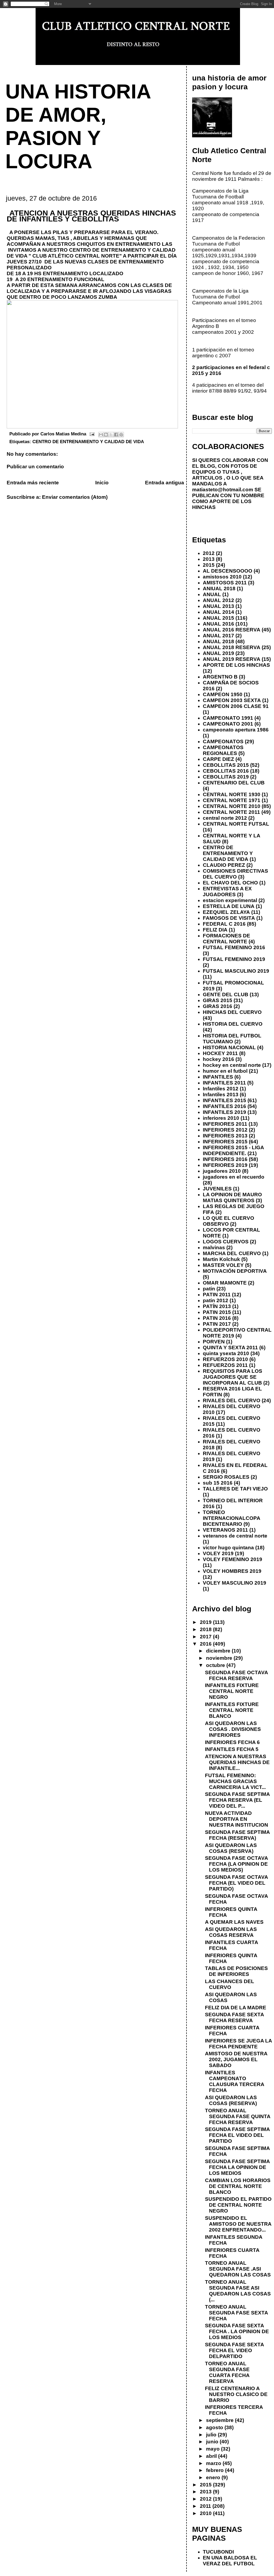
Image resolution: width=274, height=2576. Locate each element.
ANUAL (212, 594)
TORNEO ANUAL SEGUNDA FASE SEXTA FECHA (236, 2313)
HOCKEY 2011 (220, 1053)
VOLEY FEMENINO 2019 (233, 1559)
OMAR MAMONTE (225, 1283)
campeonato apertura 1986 (236, 730)
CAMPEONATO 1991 (228, 718)
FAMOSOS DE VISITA (229, 918)
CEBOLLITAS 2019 (226, 777)
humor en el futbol (225, 1071)
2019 (206, 1622)
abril (212, 2456)
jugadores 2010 (222, 1171)
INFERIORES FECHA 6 (232, 1742)
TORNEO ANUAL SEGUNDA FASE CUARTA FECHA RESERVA (227, 2372)
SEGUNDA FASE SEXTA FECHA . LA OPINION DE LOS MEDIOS (237, 2331)
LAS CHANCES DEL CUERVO (230, 1984)
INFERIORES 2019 (225, 1165)
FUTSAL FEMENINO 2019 (234, 959)
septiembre (220, 2420)
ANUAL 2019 (218, 653)
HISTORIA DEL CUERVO (233, 1024)
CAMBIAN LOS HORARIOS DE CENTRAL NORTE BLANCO (238, 2186)
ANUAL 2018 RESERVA (232, 647)
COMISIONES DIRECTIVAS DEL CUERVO (235, 874)
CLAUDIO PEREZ (224, 865)
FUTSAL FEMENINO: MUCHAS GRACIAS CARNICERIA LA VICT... (235, 1781)
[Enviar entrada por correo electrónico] (92, 434)
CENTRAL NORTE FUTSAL (236, 824)
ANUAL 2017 (218, 636)
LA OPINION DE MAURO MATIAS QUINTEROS (232, 1197)
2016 (206, 1644)
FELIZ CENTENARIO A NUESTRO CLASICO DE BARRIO (236, 2394)
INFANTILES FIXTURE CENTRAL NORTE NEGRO (232, 1691)
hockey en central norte (232, 1065)
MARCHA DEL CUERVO (232, 1253)
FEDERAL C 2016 (224, 924)
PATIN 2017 (217, 1324)
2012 (209, 553)
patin (209, 1289)
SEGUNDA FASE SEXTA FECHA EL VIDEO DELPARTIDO (234, 2350)
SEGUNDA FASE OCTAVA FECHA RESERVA (236, 1675)
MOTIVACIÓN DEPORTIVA (235, 1271)
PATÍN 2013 (217, 1306)
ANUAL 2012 (218, 600)
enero (214, 2477)
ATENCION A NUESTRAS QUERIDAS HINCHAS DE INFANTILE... (237, 1762)
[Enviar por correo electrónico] (101, 435)
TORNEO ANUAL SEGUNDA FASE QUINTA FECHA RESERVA (238, 2116)
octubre (216, 1665)
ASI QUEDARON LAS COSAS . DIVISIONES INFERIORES (233, 1729)
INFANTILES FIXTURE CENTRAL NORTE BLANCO (232, 1710)
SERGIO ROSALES (226, 1477)
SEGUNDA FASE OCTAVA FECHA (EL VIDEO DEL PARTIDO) (236, 1883)
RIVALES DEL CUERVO (232, 1400)
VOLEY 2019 (218, 1553)
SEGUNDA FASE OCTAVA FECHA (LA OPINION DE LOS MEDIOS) (236, 1864)
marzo (214, 2463)
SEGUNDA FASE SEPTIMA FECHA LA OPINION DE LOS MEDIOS (237, 2167)
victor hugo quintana (228, 1548)
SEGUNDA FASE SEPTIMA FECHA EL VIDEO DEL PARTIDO (237, 2135)
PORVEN (214, 1342)
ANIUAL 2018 (219, 589)
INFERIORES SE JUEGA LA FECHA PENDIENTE (238, 2044)
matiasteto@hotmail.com (223, 490)
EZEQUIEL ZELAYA (226, 912)
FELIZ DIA (215, 930)
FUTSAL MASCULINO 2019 (236, 971)
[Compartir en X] (111, 435)
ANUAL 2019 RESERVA (232, 659)
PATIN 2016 (217, 1318)
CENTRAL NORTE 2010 (232, 806)
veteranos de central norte (235, 1536)
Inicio (102, 483)
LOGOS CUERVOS (226, 1242)
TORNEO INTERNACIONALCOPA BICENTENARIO (231, 1518)
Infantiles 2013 (221, 1095)
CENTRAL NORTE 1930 (232, 794)
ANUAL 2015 (218, 618)
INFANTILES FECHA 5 (232, 1749)
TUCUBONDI (218, 2552)
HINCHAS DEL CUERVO (232, 1012)
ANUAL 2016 (218, 624)
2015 (209, 565)
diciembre (219, 1651)
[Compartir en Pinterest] (121, 435)
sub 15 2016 (218, 1483)
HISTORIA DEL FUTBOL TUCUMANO (232, 1039)
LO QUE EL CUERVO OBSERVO (229, 1221)
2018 (206, 1629)
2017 (206, 1637)
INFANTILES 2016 (224, 1106)
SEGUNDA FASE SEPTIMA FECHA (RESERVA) (237, 1835)
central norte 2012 (225, 818)
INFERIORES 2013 (225, 1136)
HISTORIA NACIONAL (229, 1047)
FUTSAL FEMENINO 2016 (234, 947)
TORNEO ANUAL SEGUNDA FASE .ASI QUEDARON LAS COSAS (238, 2269)
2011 (206, 2506)
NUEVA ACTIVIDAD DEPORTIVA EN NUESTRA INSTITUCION (237, 1819)
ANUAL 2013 (218, 606)
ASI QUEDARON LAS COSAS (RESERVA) (231, 2100)
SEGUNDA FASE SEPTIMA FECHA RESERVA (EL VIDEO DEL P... (237, 1800)
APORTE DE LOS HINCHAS (236, 665)
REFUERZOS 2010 (225, 1359)
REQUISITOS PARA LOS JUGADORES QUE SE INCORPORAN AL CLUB (233, 1377)
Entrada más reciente (33, 483)
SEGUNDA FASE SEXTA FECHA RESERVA (234, 2017)
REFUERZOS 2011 (225, 1365)
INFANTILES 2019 (224, 1112)
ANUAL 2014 (218, 612)
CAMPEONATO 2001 (228, 724)
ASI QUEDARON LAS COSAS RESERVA (231, 1932)
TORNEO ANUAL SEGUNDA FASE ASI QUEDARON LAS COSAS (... (238, 2291)
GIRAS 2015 (218, 1000)
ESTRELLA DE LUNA (229, 906)
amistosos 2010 (222, 577)
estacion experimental (230, 900)
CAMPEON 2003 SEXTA (232, 700)
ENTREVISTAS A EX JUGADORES (227, 892)
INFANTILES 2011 (224, 1083)
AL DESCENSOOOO (228, 571)
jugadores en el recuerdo (234, 1177)
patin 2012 (216, 1300)
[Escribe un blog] (106, 435)
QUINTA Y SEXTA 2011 (230, 1348)
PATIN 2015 (217, 1312)
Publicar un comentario (35, 467)
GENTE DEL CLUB (226, 994)
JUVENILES (217, 1189)
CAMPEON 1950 (223, 694)
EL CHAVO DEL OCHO (230, 883)
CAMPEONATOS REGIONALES (223, 750)
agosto (215, 2427)
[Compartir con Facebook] (116, 435)
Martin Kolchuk (221, 1259)
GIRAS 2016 (218, 1006)
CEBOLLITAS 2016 (226, 771)
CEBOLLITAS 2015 (226, 765)
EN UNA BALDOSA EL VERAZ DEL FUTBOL (230, 2561)
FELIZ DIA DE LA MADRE (236, 2008)
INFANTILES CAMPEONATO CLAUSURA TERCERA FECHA (235, 2081)
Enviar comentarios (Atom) (75, 497)
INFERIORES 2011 (225, 1124)
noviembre (220, 1658)
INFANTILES (218, 1077)
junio (213, 2442)
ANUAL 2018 (218, 641)
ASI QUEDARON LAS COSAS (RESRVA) (231, 1848)
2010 (206, 2513)
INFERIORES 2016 (225, 1159)
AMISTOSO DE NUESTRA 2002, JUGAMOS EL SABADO (236, 2059)
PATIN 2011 (217, 1295)
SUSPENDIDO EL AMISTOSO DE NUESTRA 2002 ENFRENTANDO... (238, 2224)
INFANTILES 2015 (224, 1100)
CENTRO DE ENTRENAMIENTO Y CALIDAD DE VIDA (88, 442)
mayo (214, 2449)
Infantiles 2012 (221, 1089)
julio (212, 2435)
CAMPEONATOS (223, 741)
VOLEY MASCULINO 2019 (235, 1583)
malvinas (214, 1247)
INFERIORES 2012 (225, 1130)
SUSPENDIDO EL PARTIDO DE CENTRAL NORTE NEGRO (238, 2205)
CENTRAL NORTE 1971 (232, 800)
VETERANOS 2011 (225, 1530)
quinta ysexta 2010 (226, 1353)
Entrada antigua (165, 483)
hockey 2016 (218, 1059)
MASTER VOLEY (223, 1265)
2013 (209, 559)
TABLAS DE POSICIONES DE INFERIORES (236, 1971)
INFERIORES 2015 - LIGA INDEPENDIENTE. (233, 1150)
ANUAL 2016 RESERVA (232, 630)
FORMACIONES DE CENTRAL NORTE (227, 939)
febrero (216, 2470)
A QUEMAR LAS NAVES (234, 1922)
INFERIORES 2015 (225, 1142)
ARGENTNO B (220, 677)
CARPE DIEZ (218, 759)
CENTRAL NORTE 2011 (231, 812)
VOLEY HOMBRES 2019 (232, 1571)
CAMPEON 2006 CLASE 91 (236, 706)
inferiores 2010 (221, 1118)
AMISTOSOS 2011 (225, 583)
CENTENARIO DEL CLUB (234, 783)
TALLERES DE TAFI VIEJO (235, 1489)
